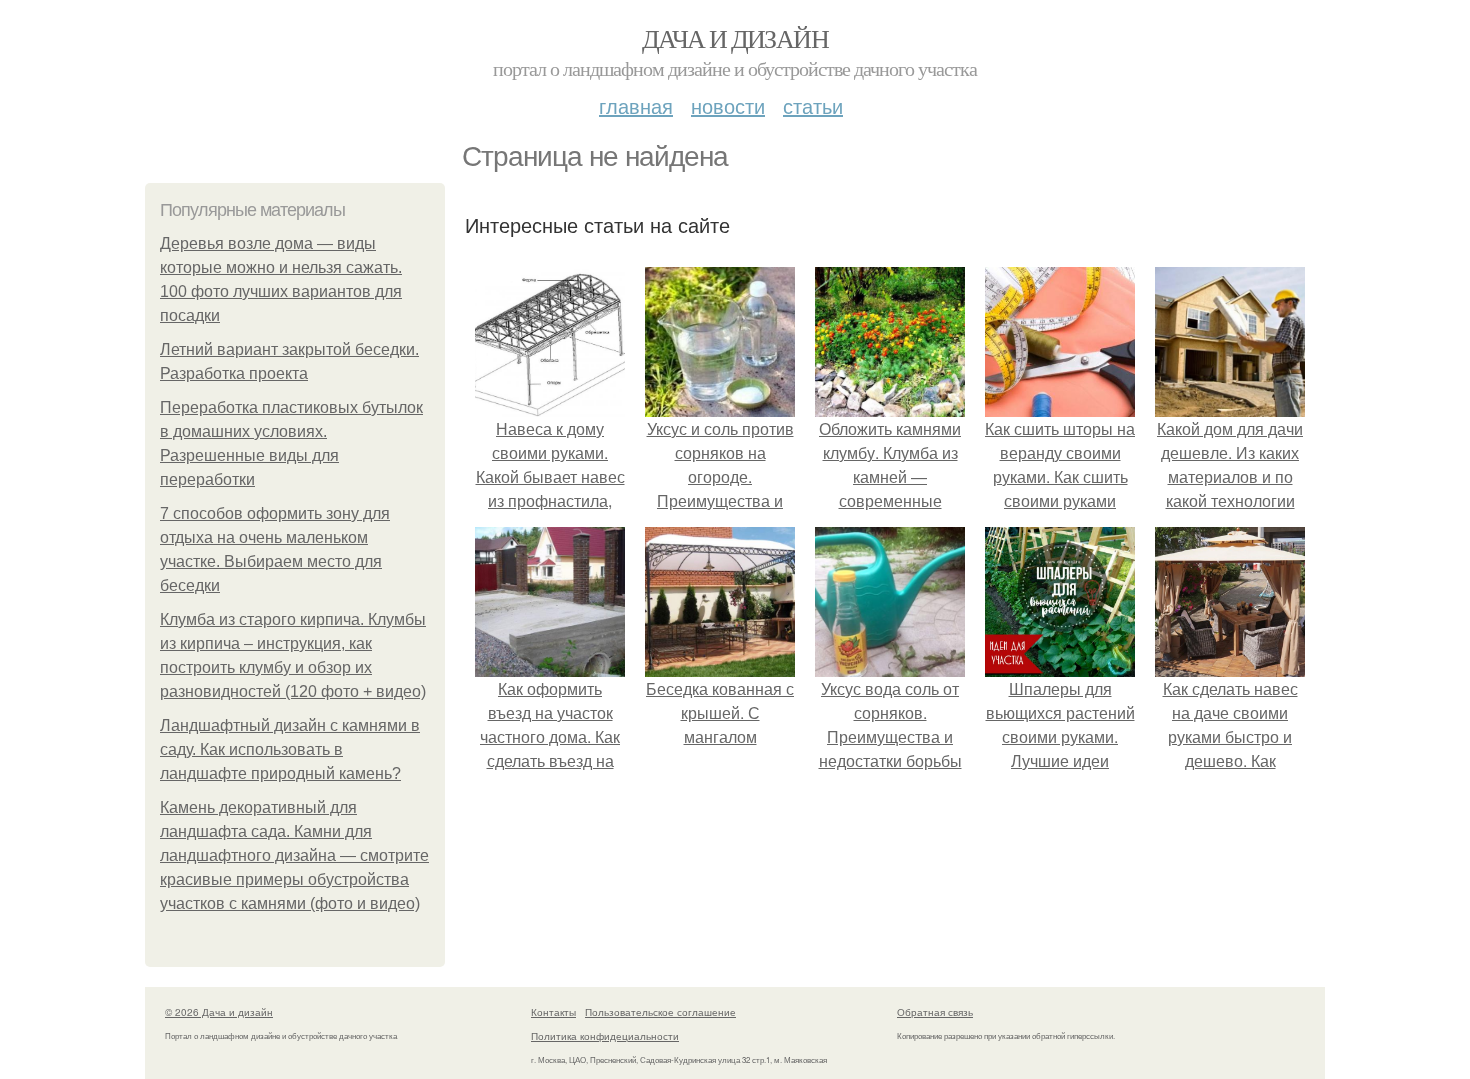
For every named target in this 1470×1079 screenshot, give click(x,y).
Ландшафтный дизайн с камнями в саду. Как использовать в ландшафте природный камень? (290, 749)
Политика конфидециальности (605, 1036)
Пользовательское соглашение (660, 1012)
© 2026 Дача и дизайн (219, 1012)
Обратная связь (935, 1012)
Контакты (553, 1012)
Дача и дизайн (735, 38)
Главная (636, 105)
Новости (728, 105)
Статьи (813, 105)
